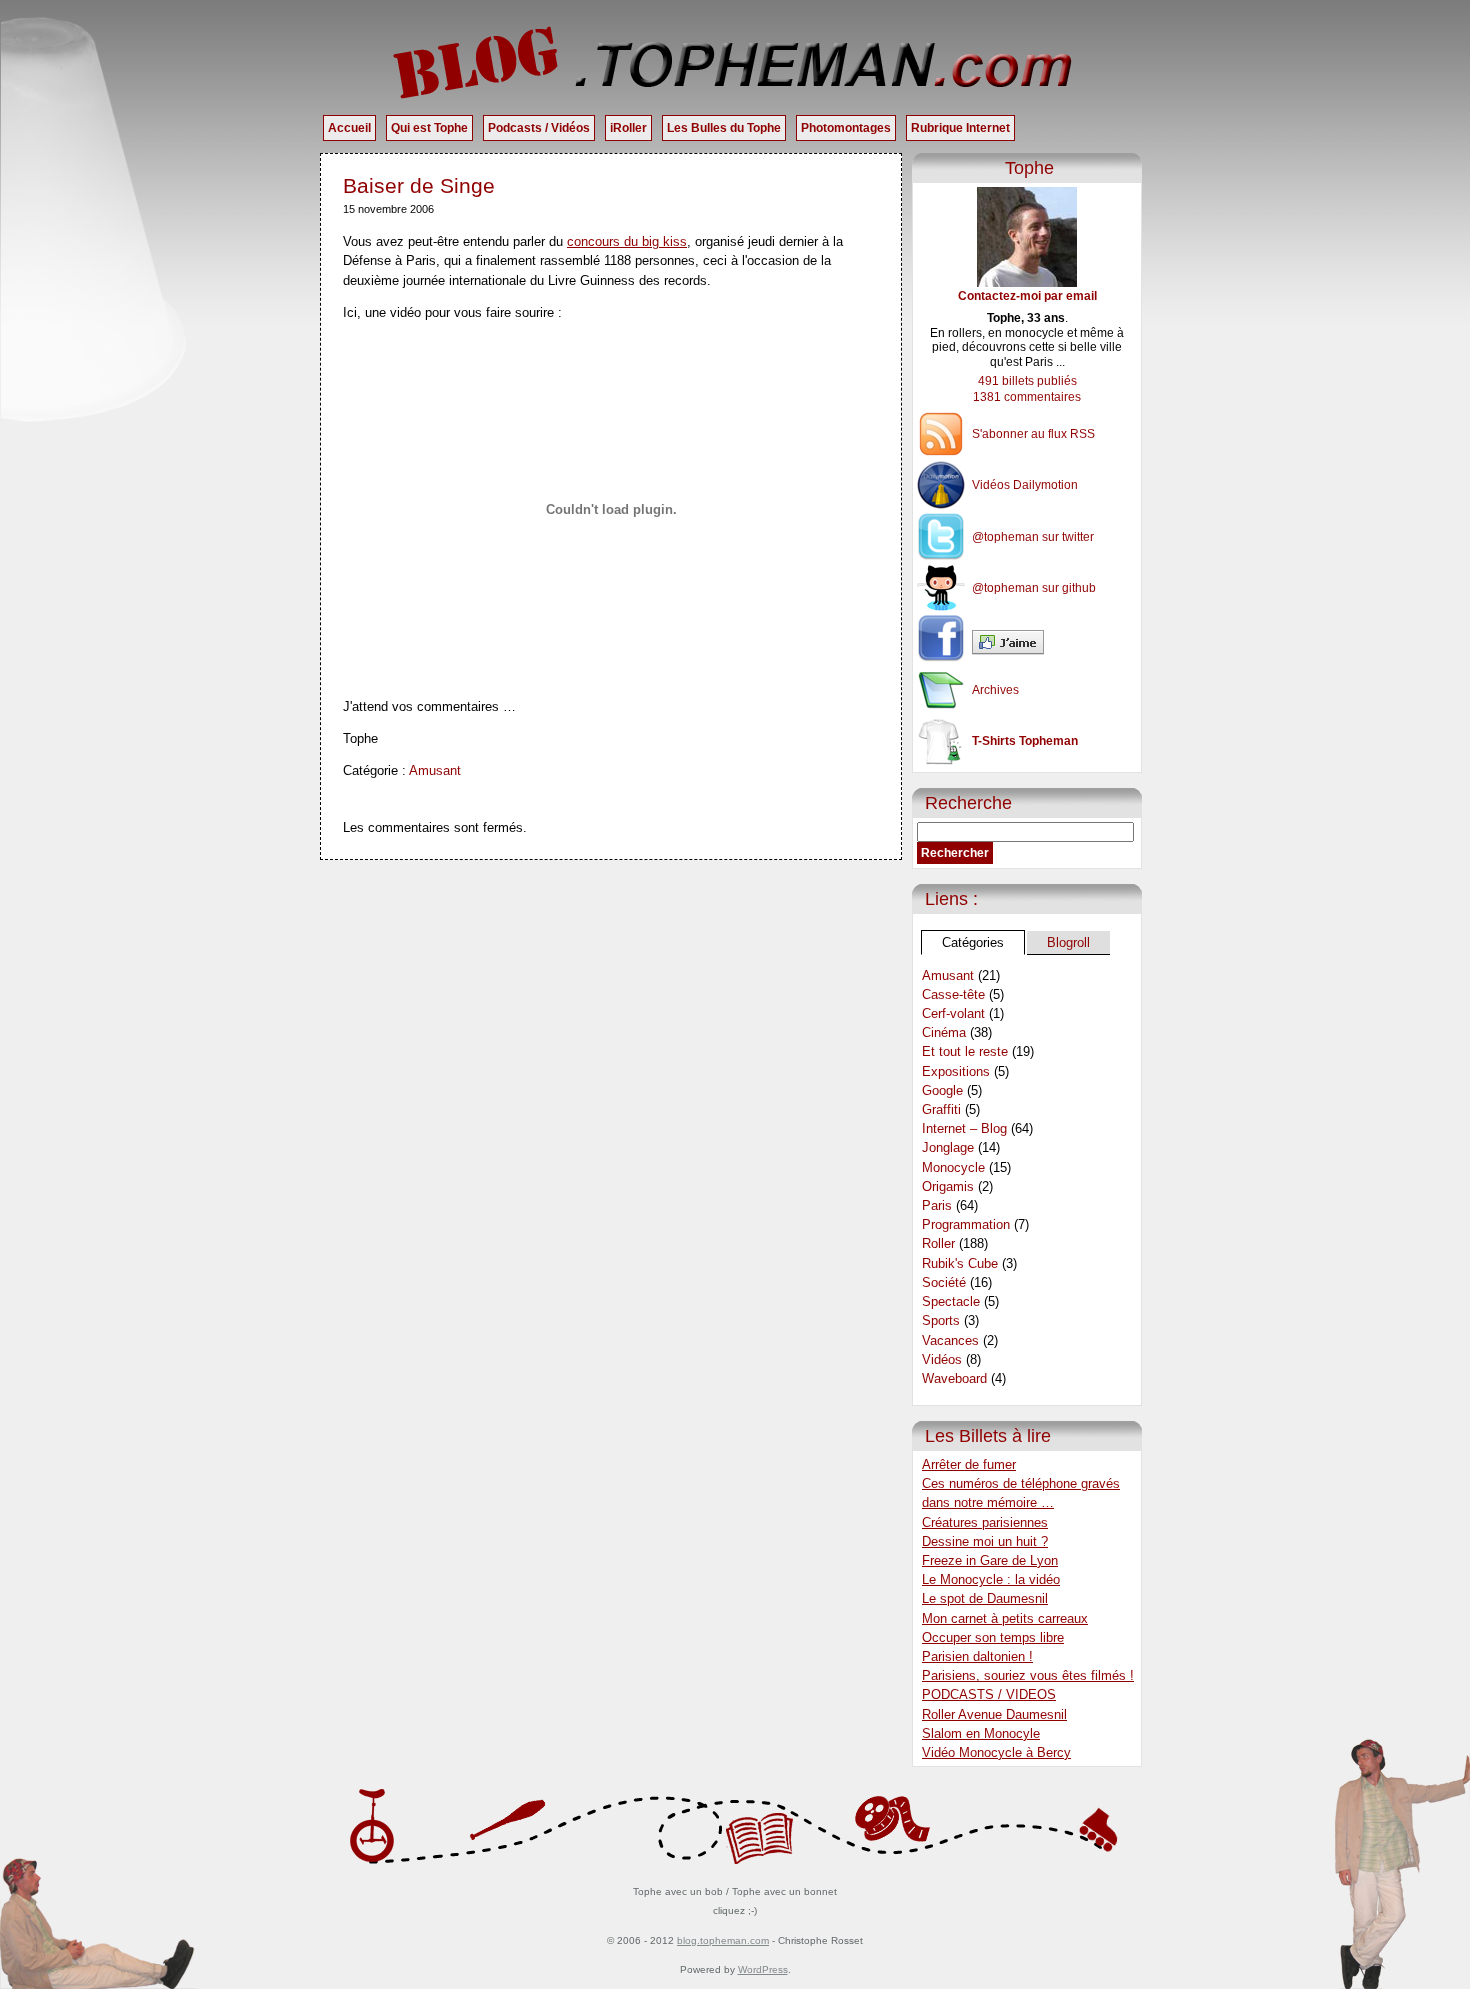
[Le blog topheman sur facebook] (1027, 642)
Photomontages (846, 128)
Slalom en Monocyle (981, 1733)
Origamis (948, 1186)
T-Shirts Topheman (1025, 741)
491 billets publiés (1027, 381)
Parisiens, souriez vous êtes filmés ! (1028, 1675)
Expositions (956, 1071)
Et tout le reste (965, 1051)
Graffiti (941, 1109)
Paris (937, 1205)
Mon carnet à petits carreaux (1005, 1618)
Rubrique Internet (960, 128)
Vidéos (942, 1359)
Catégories (973, 942)
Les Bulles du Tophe (724, 128)
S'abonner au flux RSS (1033, 434)
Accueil (349, 128)
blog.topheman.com (723, 1940)
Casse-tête (953, 994)
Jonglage (948, 1147)
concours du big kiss (627, 241)
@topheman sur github (1034, 588)
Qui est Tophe (429, 128)
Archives (995, 690)
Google (942, 1090)
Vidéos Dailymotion (1025, 485)
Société (944, 1282)
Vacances (950, 1340)
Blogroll (1068, 942)
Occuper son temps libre (993, 1637)
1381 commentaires (1027, 397)
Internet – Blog (964, 1128)
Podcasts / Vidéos (539, 128)
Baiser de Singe (419, 185)
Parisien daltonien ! (977, 1656)
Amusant (435, 770)
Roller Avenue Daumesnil (994, 1714)
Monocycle (953, 1167)
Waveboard (954, 1378)
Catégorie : (376, 770)
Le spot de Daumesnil (985, 1598)
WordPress (763, 1969)
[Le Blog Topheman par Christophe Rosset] (735, 61)
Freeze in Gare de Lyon (990, 1560)
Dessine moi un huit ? (985, 1541)
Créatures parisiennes (985, 1522)
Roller (938, 1243)
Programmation (966, 1224)
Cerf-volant (953, 1013)
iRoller (628, 128)
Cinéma (944, 1032)
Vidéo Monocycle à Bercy (996, 1752)
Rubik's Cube (960, 1263)
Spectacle (951, 1301)
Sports (941, 1320)
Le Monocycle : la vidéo (991, 1579)
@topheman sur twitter (1033, 537)
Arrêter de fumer (969, 1464)
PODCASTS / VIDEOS (989, 1694)
